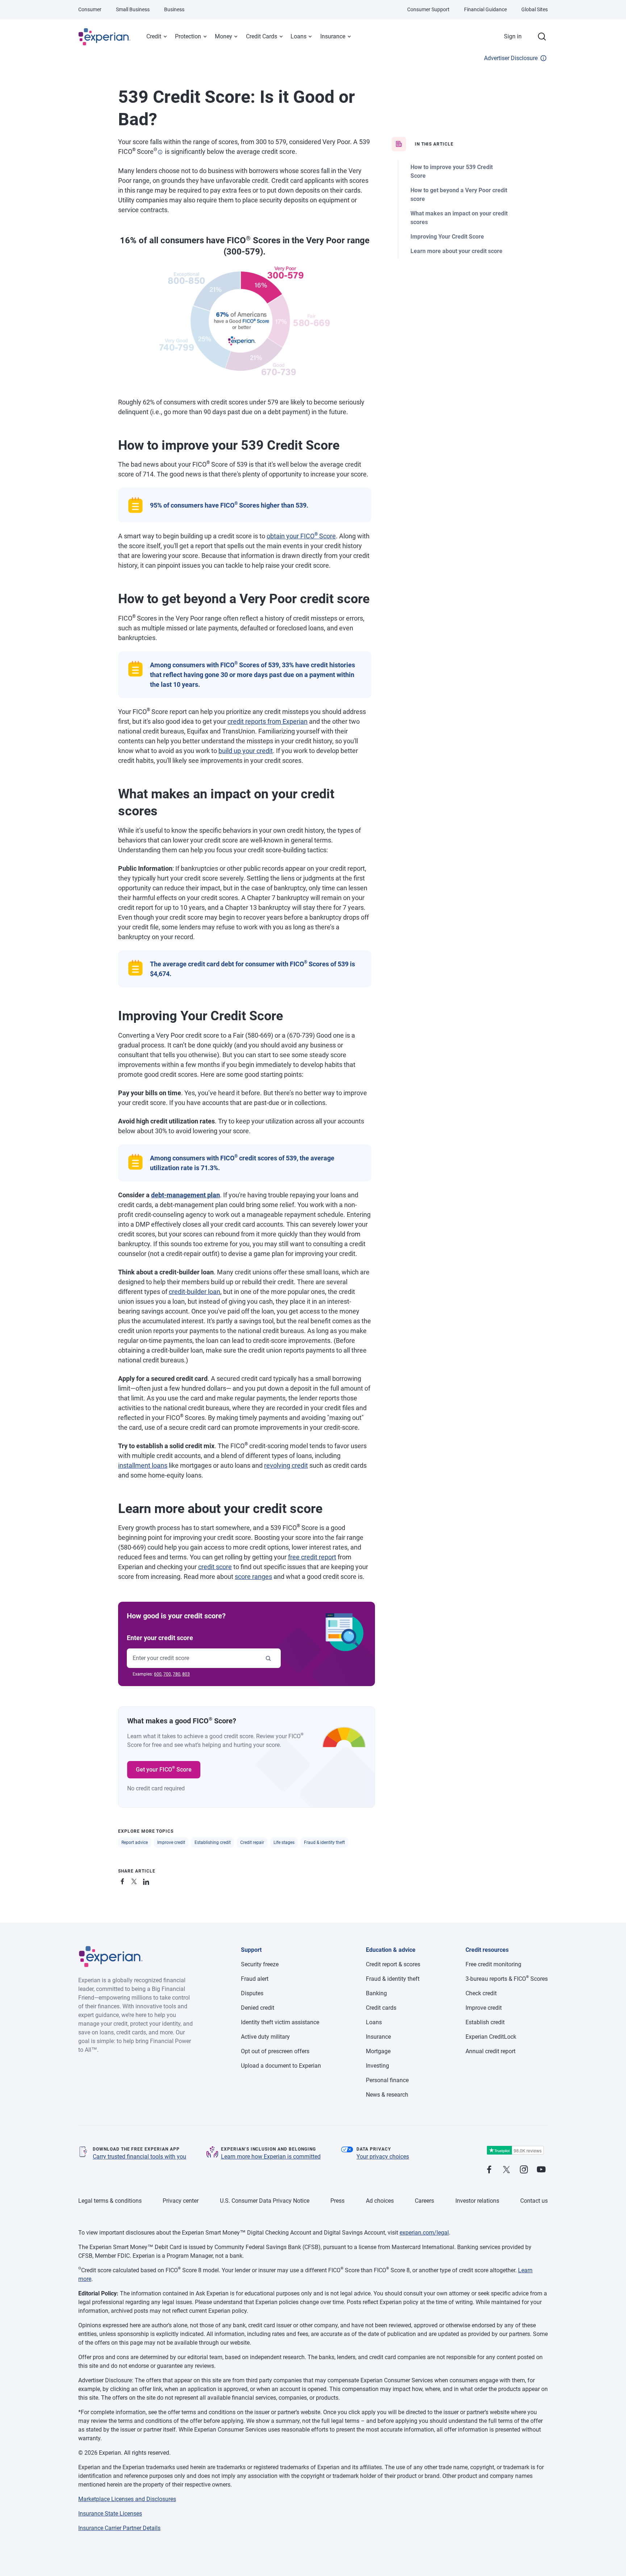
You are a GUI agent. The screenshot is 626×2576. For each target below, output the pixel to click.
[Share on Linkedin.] (147, 1880)
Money (224, 36)
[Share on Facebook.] (124, 1880)
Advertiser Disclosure (511, 58)
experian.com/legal (424, 2233)
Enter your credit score (160, 1638)
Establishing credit (213, 1842)
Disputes (252, 1993)
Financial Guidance (485, 9)
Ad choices (380, 2201)
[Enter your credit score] (268, 1658)
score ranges (253, 1577)
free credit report (312, 1557)
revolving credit (286, 1465)
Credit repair (252, 1842)
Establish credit (485, 2022)
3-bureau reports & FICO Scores (507, 1979)
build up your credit (246, 751)
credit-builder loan (195, 1292)
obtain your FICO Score (301, 536)
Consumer (90, 9)
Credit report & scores (393, 1964)
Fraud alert (255, 1979)
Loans (299, 36)
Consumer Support (428, 9)
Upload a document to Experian (281, 2066)
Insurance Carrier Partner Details (119, 2528)
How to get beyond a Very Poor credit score (459, 195)
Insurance (333, 36)
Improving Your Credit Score (447, 237)
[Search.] (542, 37)
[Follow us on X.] (506, 2170)
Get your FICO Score (164, 1769)
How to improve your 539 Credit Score (452, 171)
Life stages (284, 1842)
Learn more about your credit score (456, 251)
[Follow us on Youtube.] (541, 2170)
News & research (387, 2095)
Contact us (534, 2201)
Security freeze (260, 1964)
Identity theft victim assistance (280, 2022)
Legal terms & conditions (110, 2201)
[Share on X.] (135, 1880)
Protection (188, 36)
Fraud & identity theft (324, 1842)
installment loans (143, 1465)
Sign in (513, 36)
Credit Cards (262, 36)
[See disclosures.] (160, 152)
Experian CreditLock (491, 2037)
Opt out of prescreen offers (275, 2051)
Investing (377, 2066)
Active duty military (265, 2037)
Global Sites (535, 9)
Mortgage (378, 2051)
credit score (215, 1567)
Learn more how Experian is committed (271, 2157)
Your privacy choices (383, 2157)
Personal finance (387, 2080)
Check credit (481, 1993)
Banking (376, 1993)
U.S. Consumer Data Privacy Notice (265, 2201)
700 (167, 1674)
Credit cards (381, 2008)
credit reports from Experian (268, 721)
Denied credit (258, 2008)
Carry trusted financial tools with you (139, 2157)
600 (158, 1674)
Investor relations (477, 2201)
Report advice (135, 1842)
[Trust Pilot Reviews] (515, 2150)
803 (186, 1674)
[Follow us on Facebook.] (489, 2170)
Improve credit (171, 1842)
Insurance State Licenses (110, 2514)
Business (174, 9)
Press (337, 2201)
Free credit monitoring (493, 1964)
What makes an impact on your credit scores (459, 218)
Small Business (133, 9)
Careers (424, 2201)
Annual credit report (491, 2051)
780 (177, 1674)
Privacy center (181, 2201)
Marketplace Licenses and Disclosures (127, 2499)
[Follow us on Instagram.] (524, 2170)
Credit (154, 36)
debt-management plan (185, 1195)
